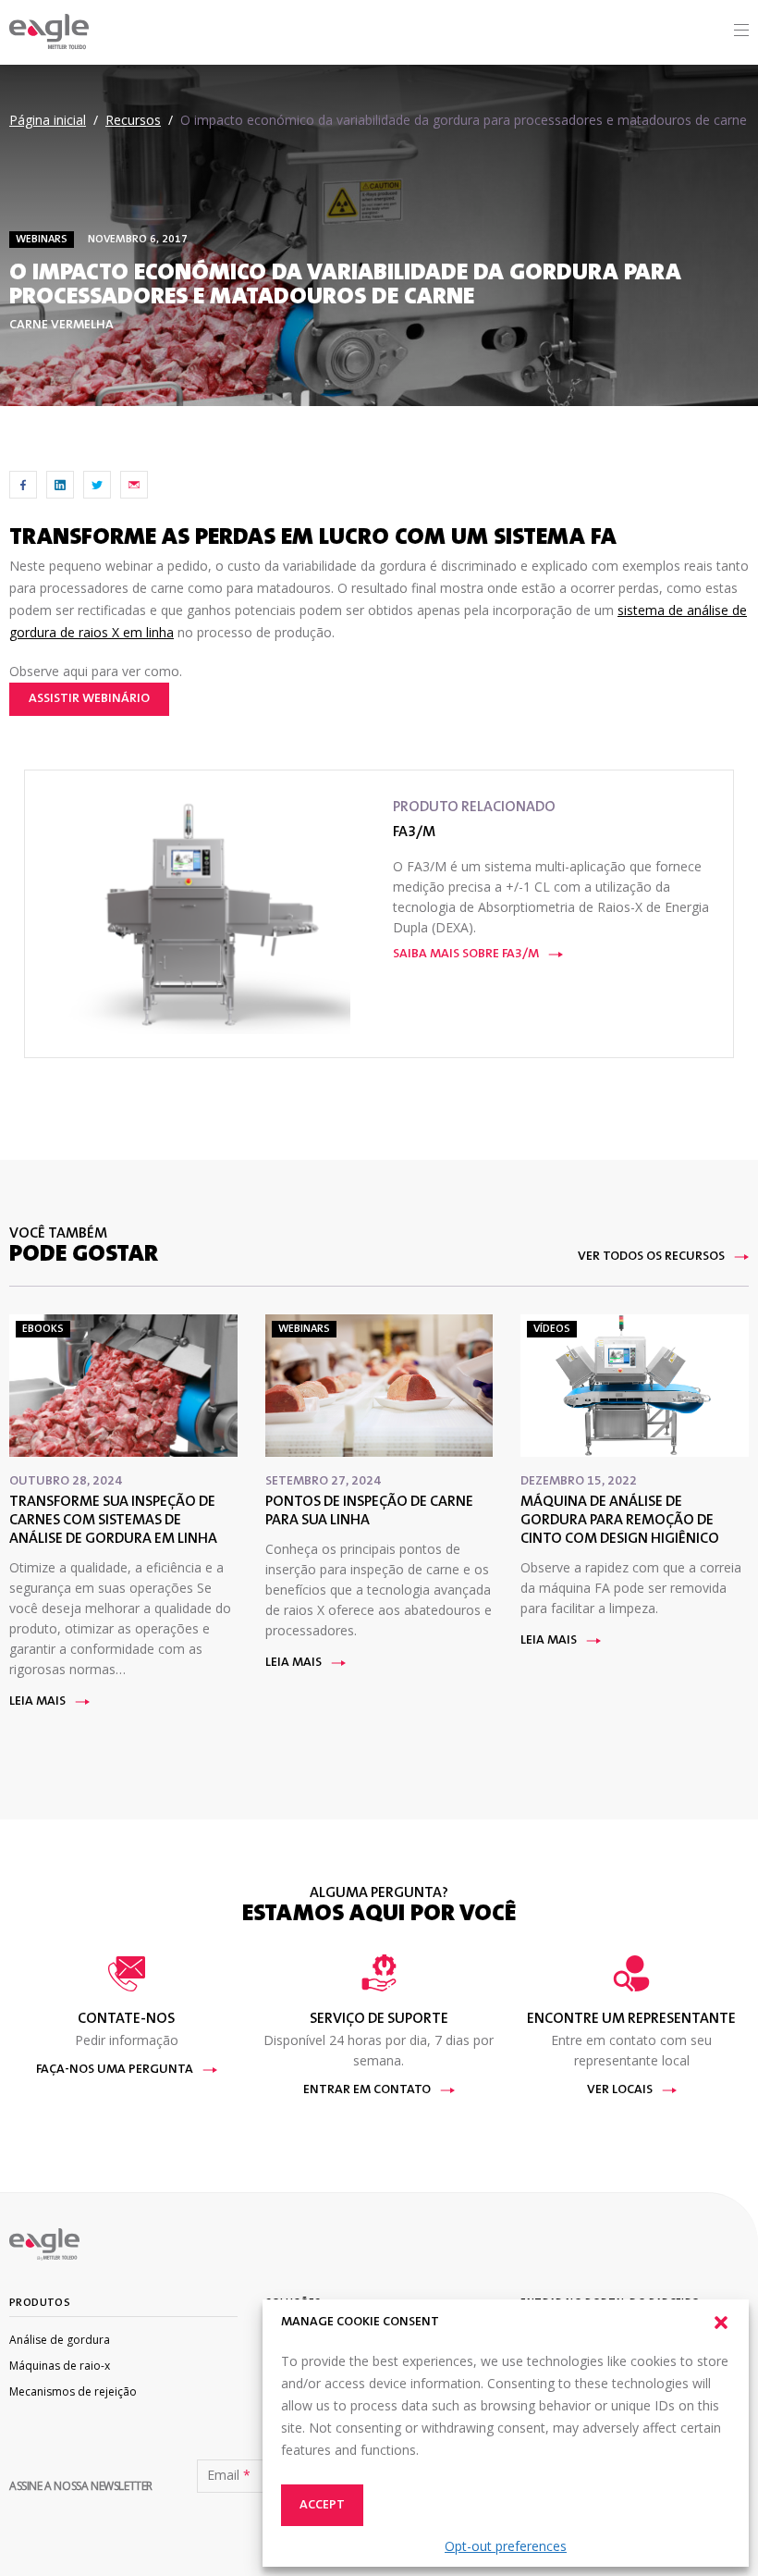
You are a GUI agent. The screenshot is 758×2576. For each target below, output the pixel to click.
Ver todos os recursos (651, 1257)
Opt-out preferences (506, 2546)
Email (229, 2475)
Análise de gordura (60, 2340)
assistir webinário (89, 699)
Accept (322, 2506)
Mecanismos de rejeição (73, 2391)
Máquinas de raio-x (60, 2366)
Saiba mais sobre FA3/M (466, 955)
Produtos (40, 2303)
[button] (721, 2323)
